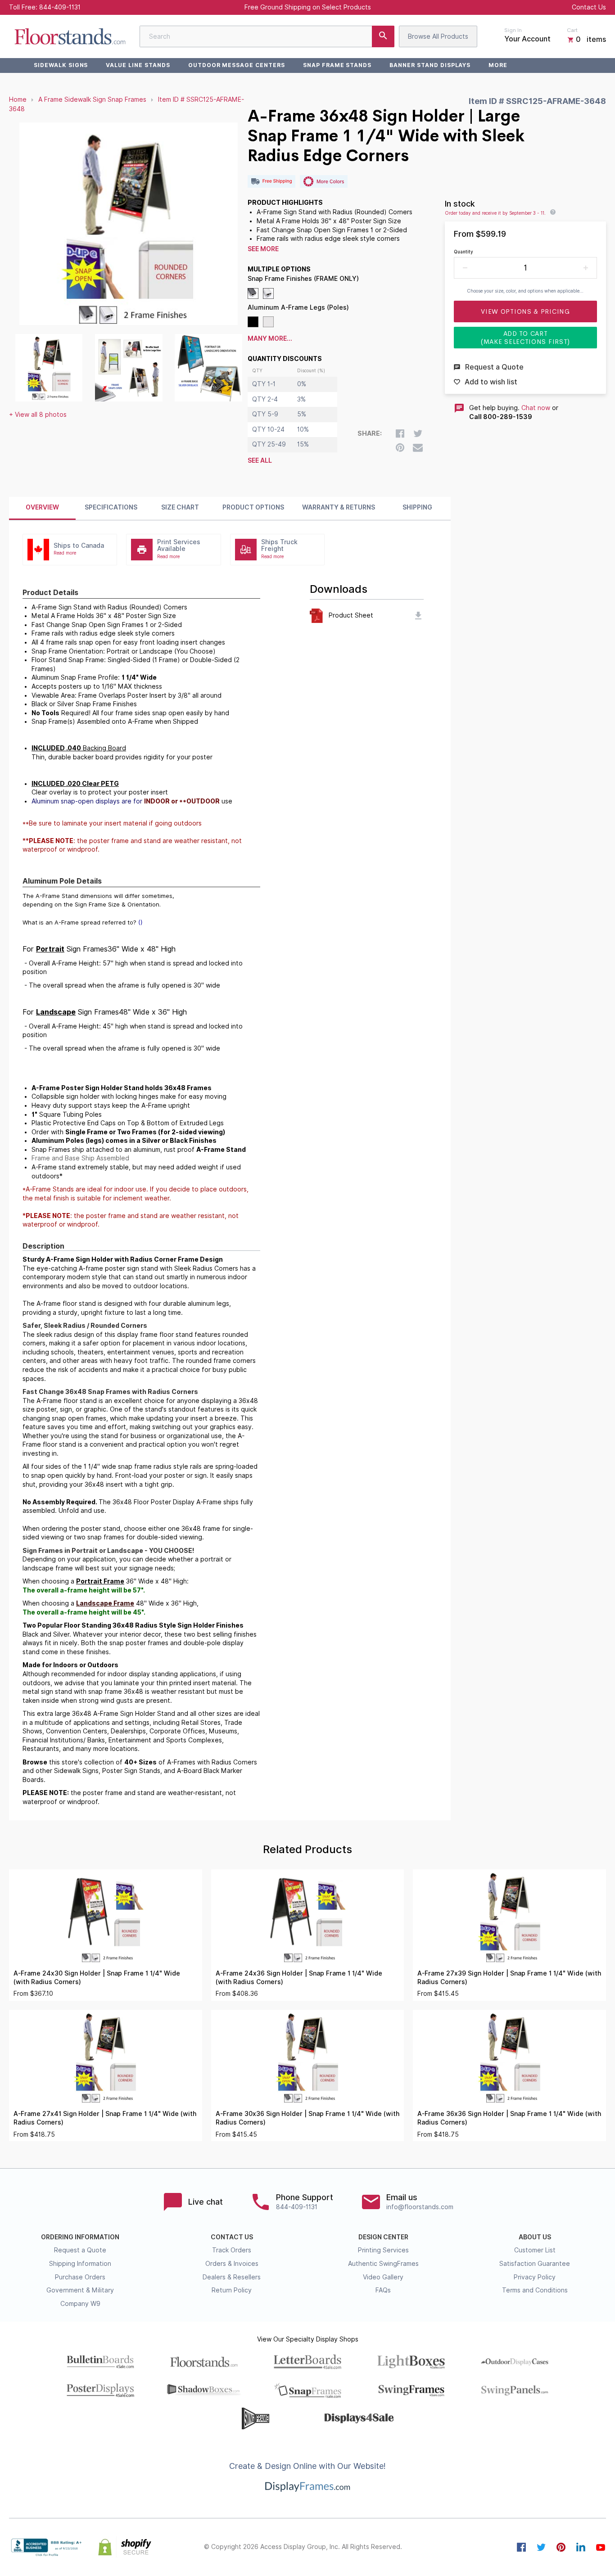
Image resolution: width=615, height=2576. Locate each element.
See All (260, 460)
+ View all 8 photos (38, 415)
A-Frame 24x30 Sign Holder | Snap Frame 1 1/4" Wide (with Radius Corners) (97, 1978)
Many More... (270, 338)
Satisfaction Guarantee (535, 2264)
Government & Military (80, 2290)
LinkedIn (581, 2547)
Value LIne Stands (138, 65)
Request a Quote (80, 2250)
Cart (572, 30)
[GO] (383, 36)
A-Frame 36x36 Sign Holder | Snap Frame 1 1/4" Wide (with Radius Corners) (509, 2118)
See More (263, 249)
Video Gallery (383, 2277)
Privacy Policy (535, 2277)
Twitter (541, 2547)
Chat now (536, 408)
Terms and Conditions (535, 2290)
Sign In (513, 30)
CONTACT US (232, 2237)
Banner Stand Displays (430, 65)
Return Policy (232, 2290)
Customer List (535, 2250)
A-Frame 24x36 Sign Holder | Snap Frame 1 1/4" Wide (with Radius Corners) (299, 1978)
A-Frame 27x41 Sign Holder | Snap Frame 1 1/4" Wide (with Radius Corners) (105, 2118)
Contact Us (589, 7)
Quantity (464, 252)
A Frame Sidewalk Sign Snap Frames (92, 99)
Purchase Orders (80, 2277)
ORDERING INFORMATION (80, 2237)
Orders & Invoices (232, 2264)
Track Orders (232, 2250)
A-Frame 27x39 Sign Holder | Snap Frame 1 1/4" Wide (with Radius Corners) (509, 1978)
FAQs (383, 2290)
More (498, 65)
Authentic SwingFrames (383, 2264)
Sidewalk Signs (61, 65)
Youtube (601, 2547)
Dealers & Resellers (232, 2277)
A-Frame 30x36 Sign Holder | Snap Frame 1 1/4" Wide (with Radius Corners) (307, 2118)
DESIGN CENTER (383, 2237)
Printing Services (383, 2250)
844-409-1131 (60, 7)
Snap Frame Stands (337, 65)
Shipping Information (80, 2264)
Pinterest (561, 2547)
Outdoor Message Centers (237, 65)
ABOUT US (535, 2237)
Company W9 (80, 2304)
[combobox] (267, 36)
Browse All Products (438, 36)
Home (18, 99)
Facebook (521, 2547)
